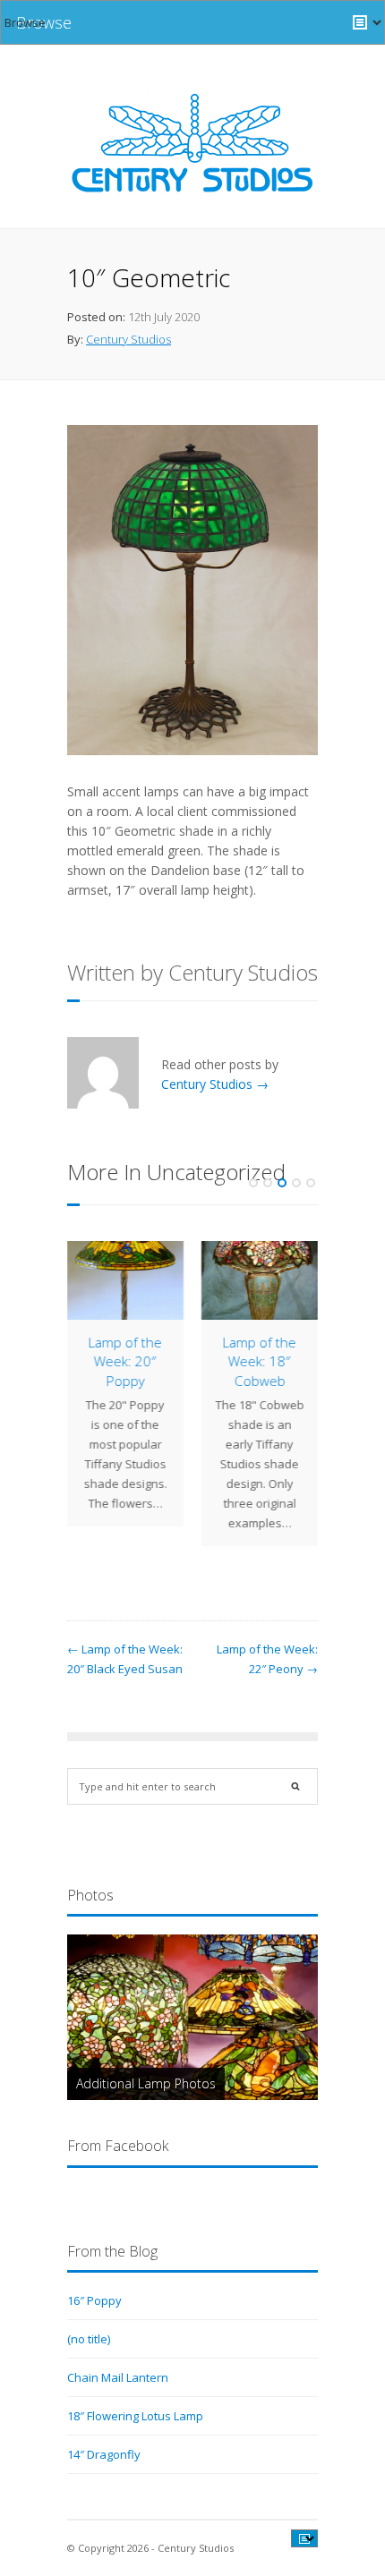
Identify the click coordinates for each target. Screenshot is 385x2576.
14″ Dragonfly (104, 2454)
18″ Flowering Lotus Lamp (135, 2416)
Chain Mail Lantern (118, 2377)
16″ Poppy (94, 2300)
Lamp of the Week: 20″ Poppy (125, 1361)
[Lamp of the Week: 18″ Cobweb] (260, 1280)
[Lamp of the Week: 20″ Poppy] (125, 1280)
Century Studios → (215, 1084)
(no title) (89, 2339)
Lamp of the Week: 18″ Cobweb (260, 1361)
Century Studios (128, 339)
